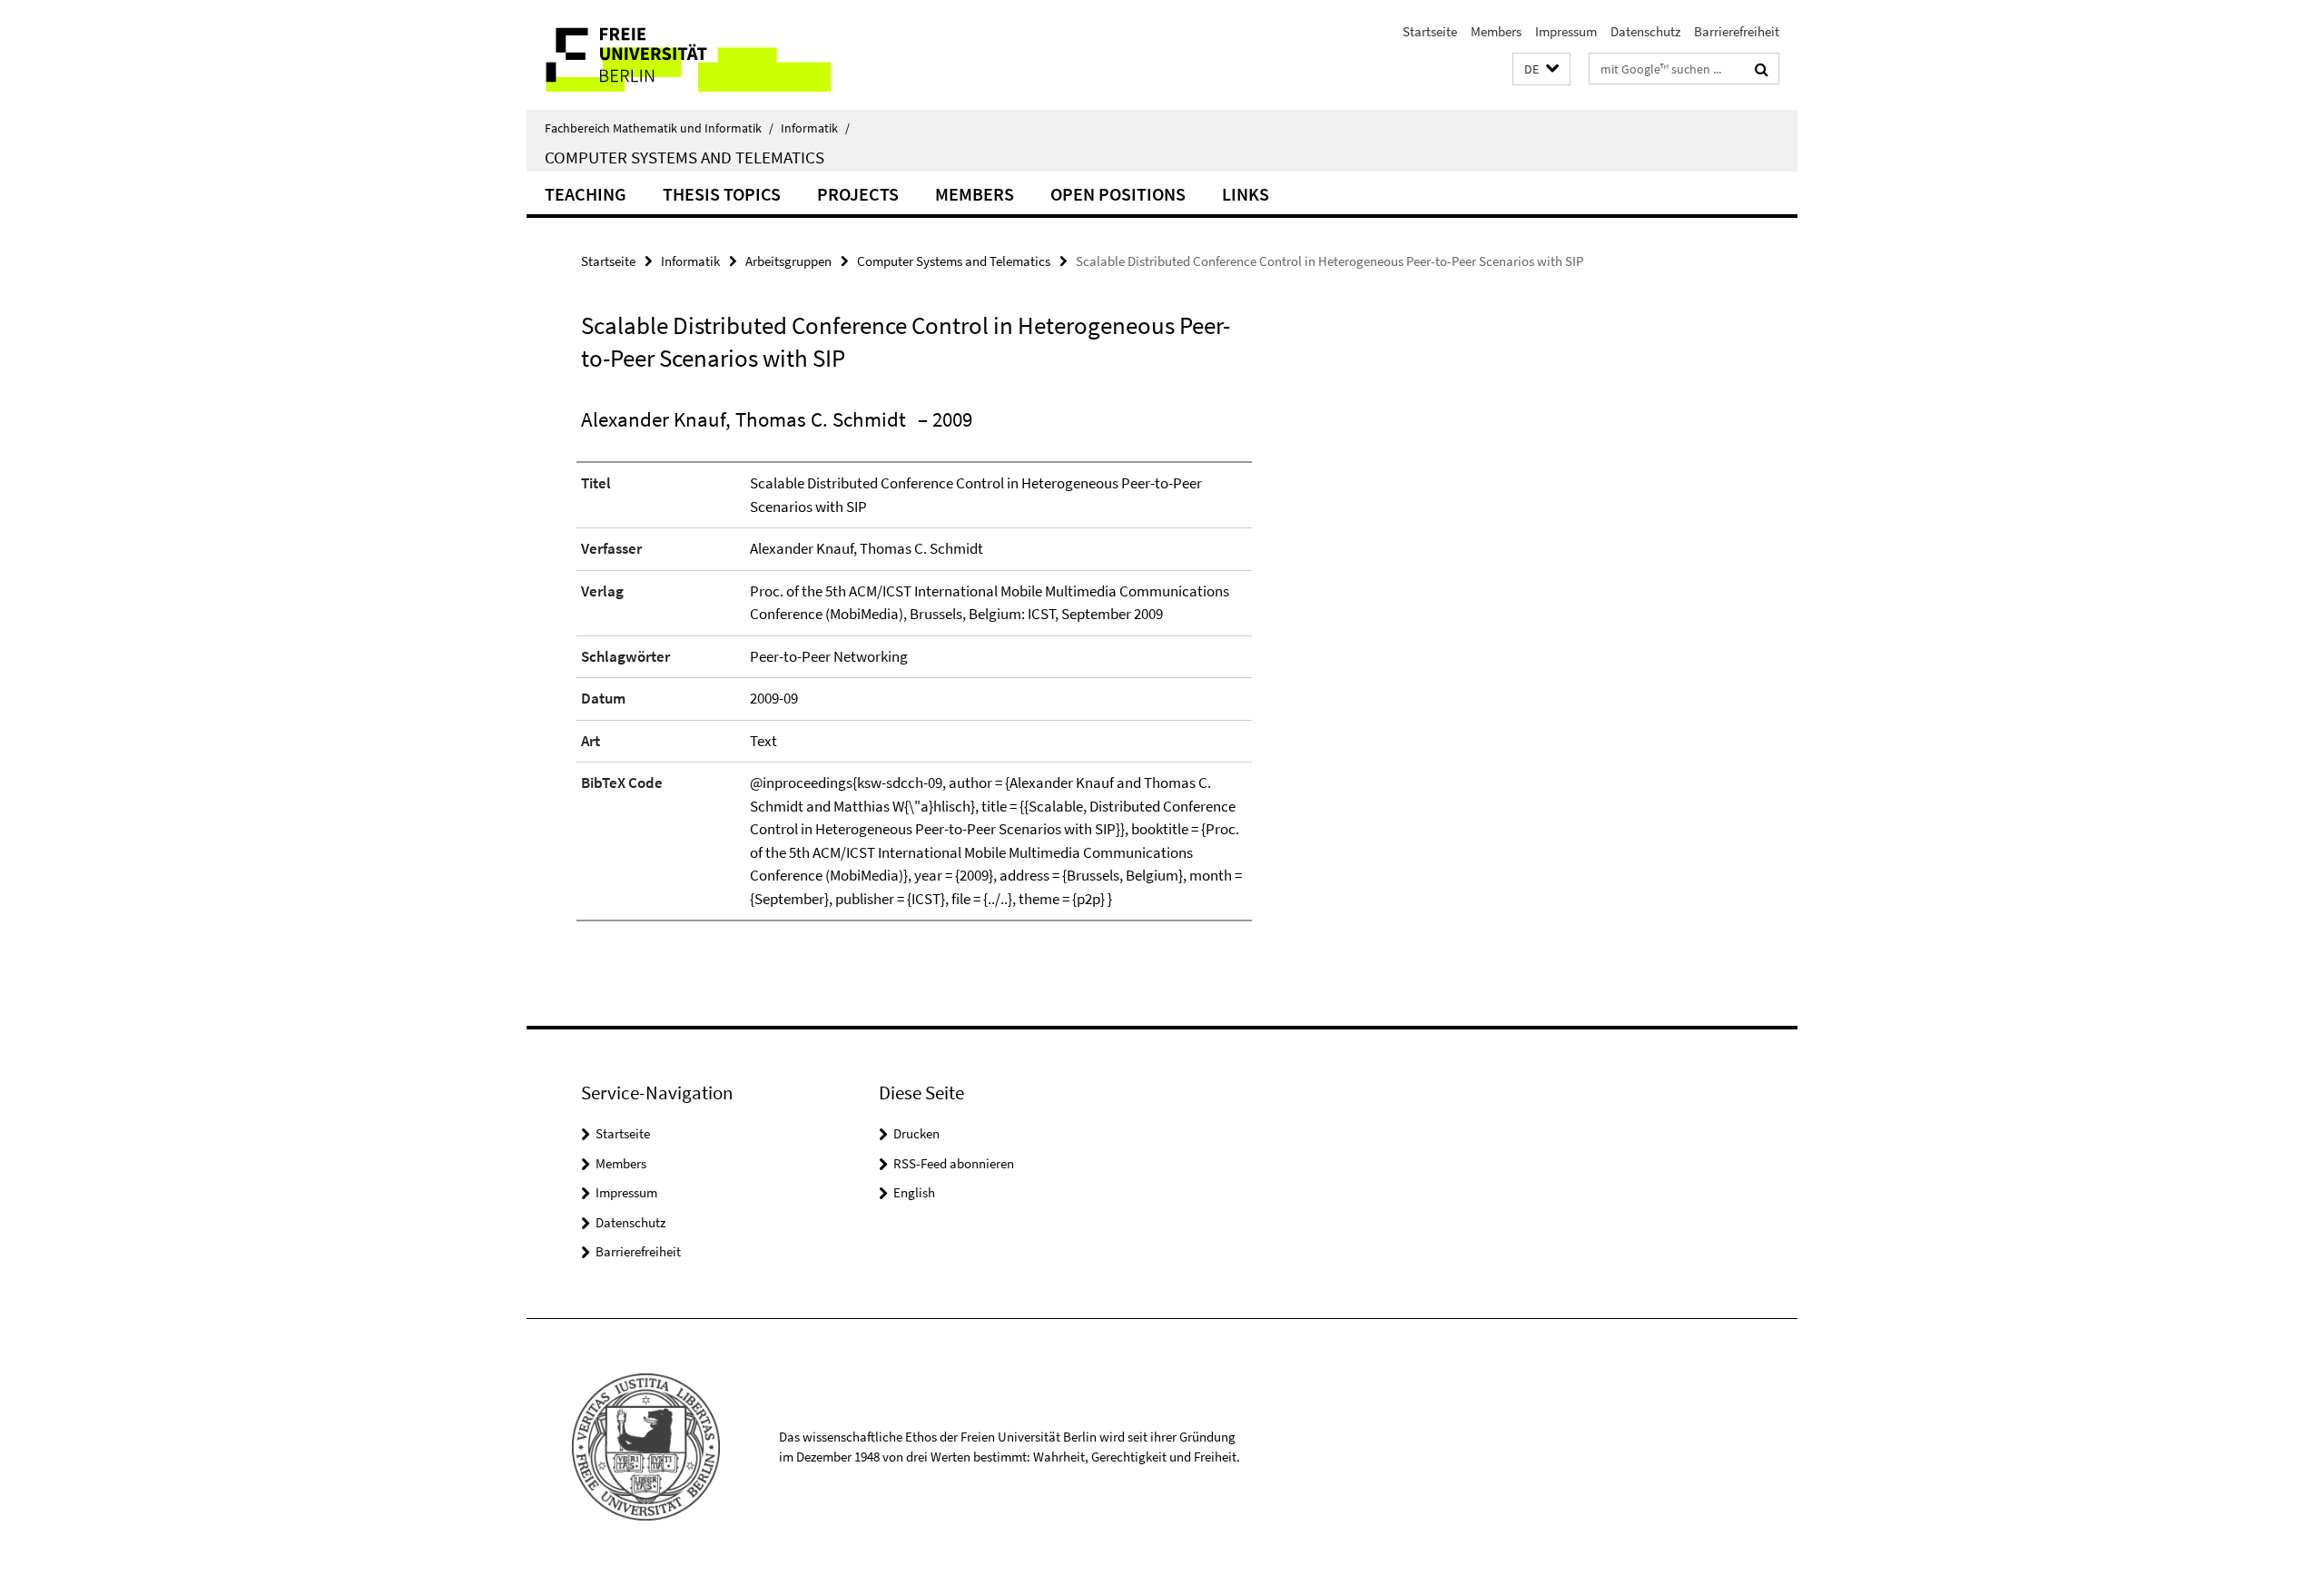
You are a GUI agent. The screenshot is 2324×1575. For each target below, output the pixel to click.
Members (1496, 31)
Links (1246, 194)
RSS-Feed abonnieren (954, 1163)
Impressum (1566, 31)
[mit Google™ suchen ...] (1762, 69)
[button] (1541, 69)
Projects (858, 194)
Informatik (815, 128)
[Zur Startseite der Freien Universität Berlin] (679, 55)
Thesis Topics (722, 194)
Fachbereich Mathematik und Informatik (659, 128)
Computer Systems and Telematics (684, 157)
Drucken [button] (916, 1133)
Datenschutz (1645, 31)
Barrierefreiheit (1737, 31)
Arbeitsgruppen (788, 261)
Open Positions (1118, 194)
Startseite (1430, 31)
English (914, 1192)
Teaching (586, 194)
